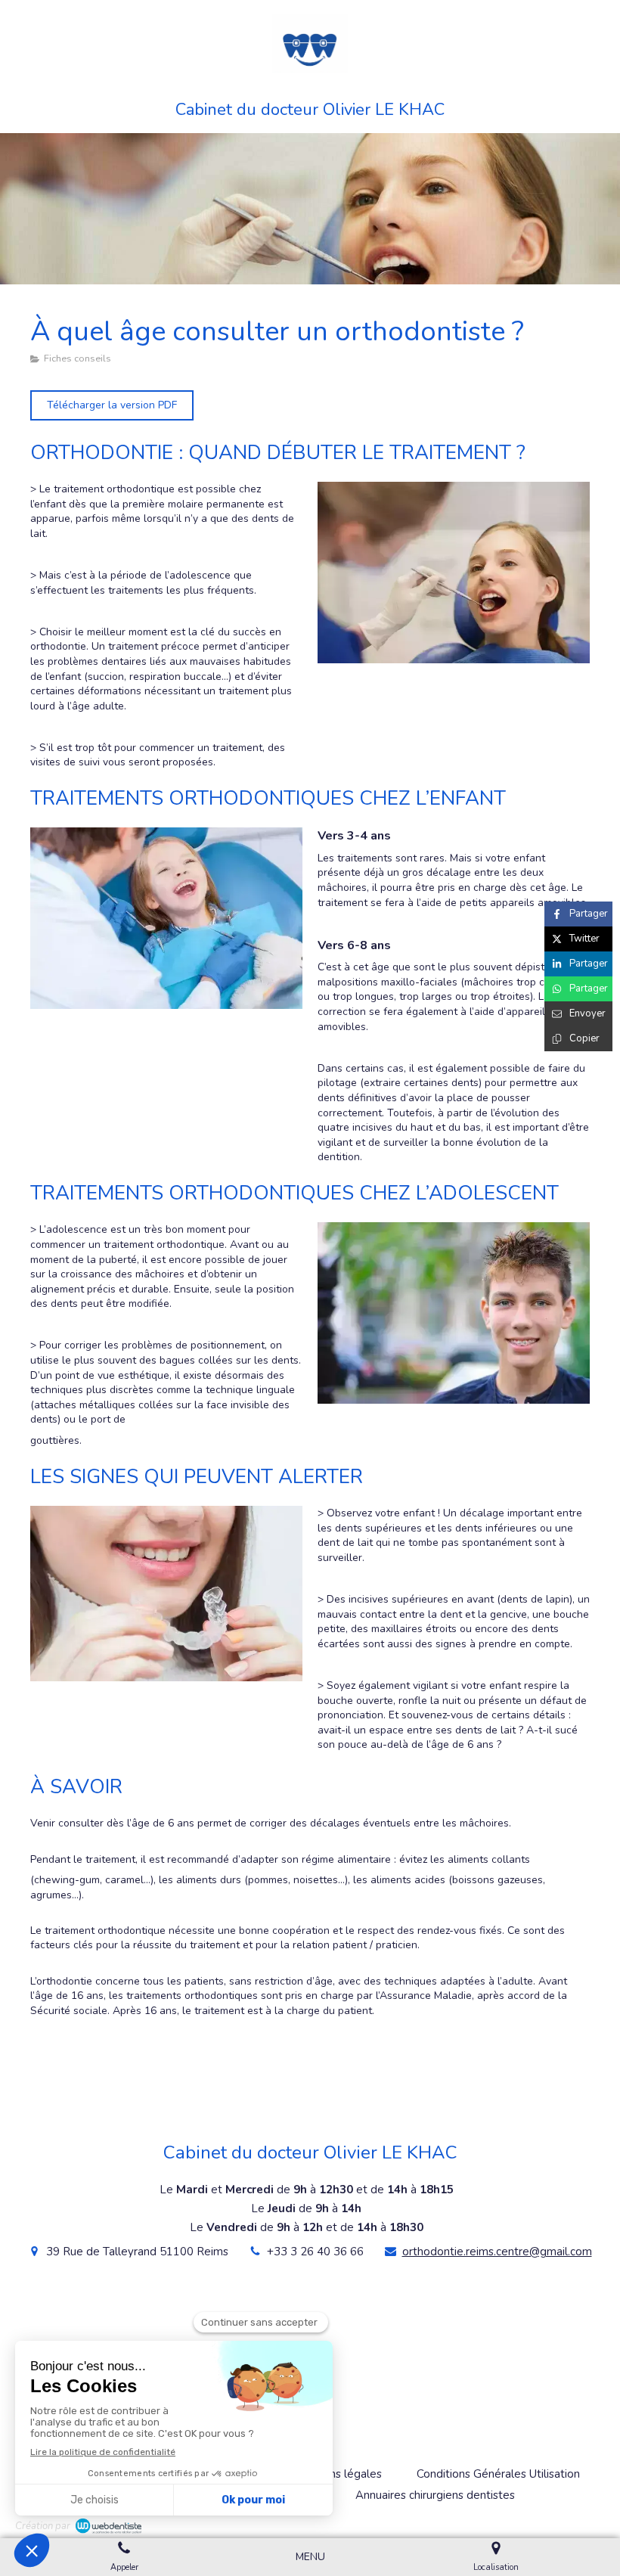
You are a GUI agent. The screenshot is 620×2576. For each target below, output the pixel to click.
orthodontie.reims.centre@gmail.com (497, 2252)
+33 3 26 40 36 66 (315, 2252)
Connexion (580, 2523)
